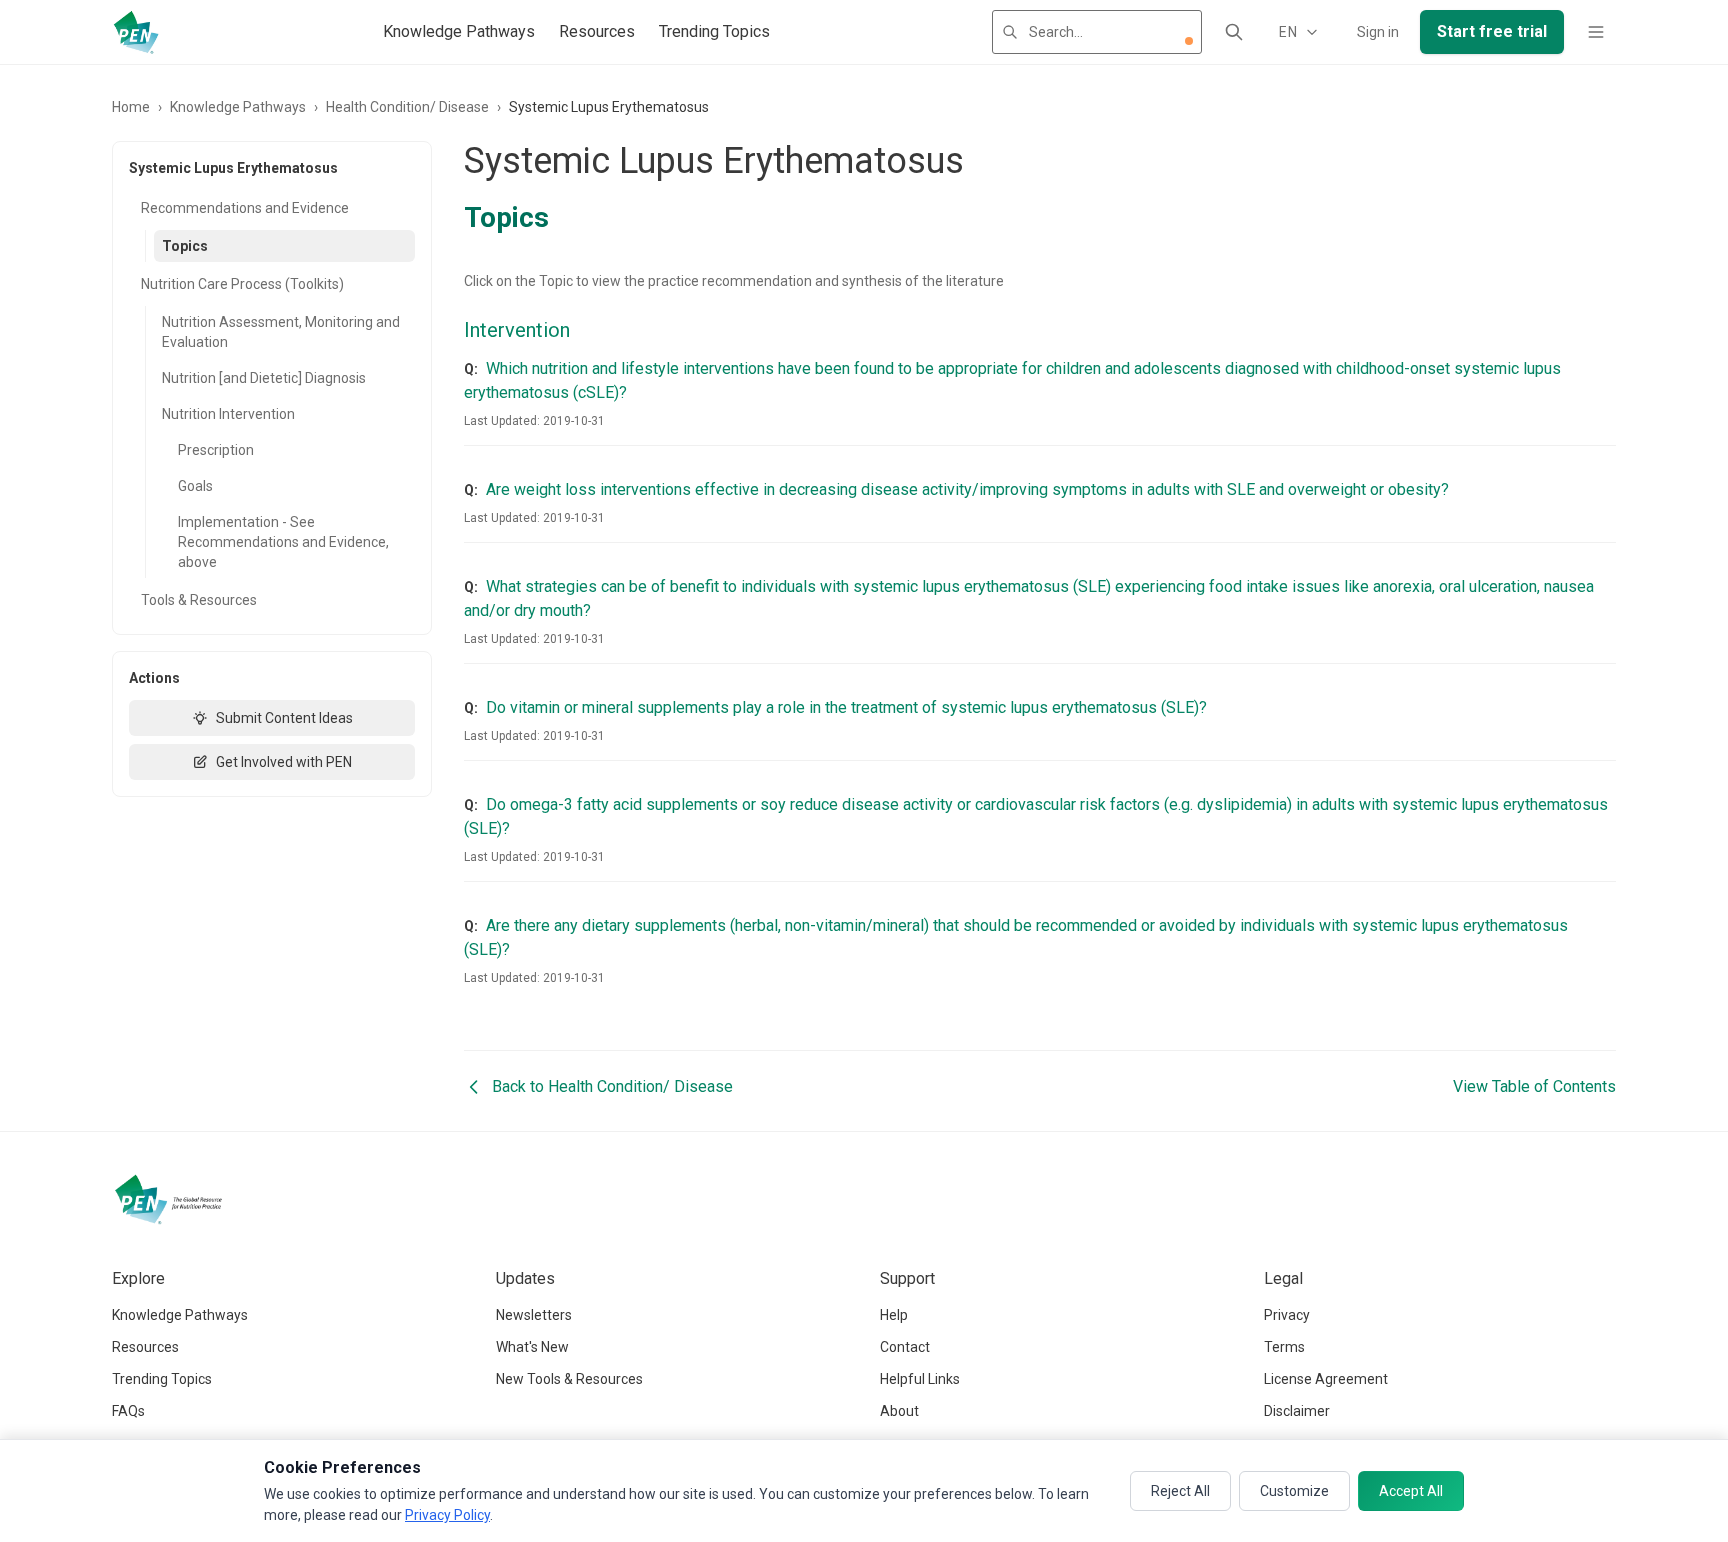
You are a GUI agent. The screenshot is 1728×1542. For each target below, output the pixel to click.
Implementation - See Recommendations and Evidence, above (283, 542)
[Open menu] (1596, 32)
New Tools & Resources (569, 1379)
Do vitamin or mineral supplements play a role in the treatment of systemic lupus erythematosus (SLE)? (846, 707)
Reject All (1180, 1491)
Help (894, 1315)
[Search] (1234, 32)
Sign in (1378, 32)
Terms (1284, 1347)
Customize (1294, 1491)
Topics (185, 246)
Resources (597, 31)
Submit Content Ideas (284, 718)
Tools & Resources (199, 600)
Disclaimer (1297, 1411)
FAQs (128, 1411)
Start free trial (1492, 31)
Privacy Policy (447, 1515)
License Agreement (1326, 1379)
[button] (1189, 41)
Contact (905, 1347)
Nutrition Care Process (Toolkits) (242, 284)
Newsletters (534, 1315)
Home (131, 107)
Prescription (216, 450)
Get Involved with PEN (284, 762)
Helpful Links (920, 1379)
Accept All (1411, 1491)
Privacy (1287, 1315)
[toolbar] (1189, 41)
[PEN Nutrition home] (136, 32)
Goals (195, 486)
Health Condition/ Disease (407, 107)
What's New (532, 1347)
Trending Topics (714, 31)
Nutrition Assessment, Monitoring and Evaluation (281, 332)
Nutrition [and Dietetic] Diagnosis (264, 378)
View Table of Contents (1534, 1086)
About (899, 1411)
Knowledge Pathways (459, 31)
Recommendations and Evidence (245, 208)
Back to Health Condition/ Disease (612, 1086)
